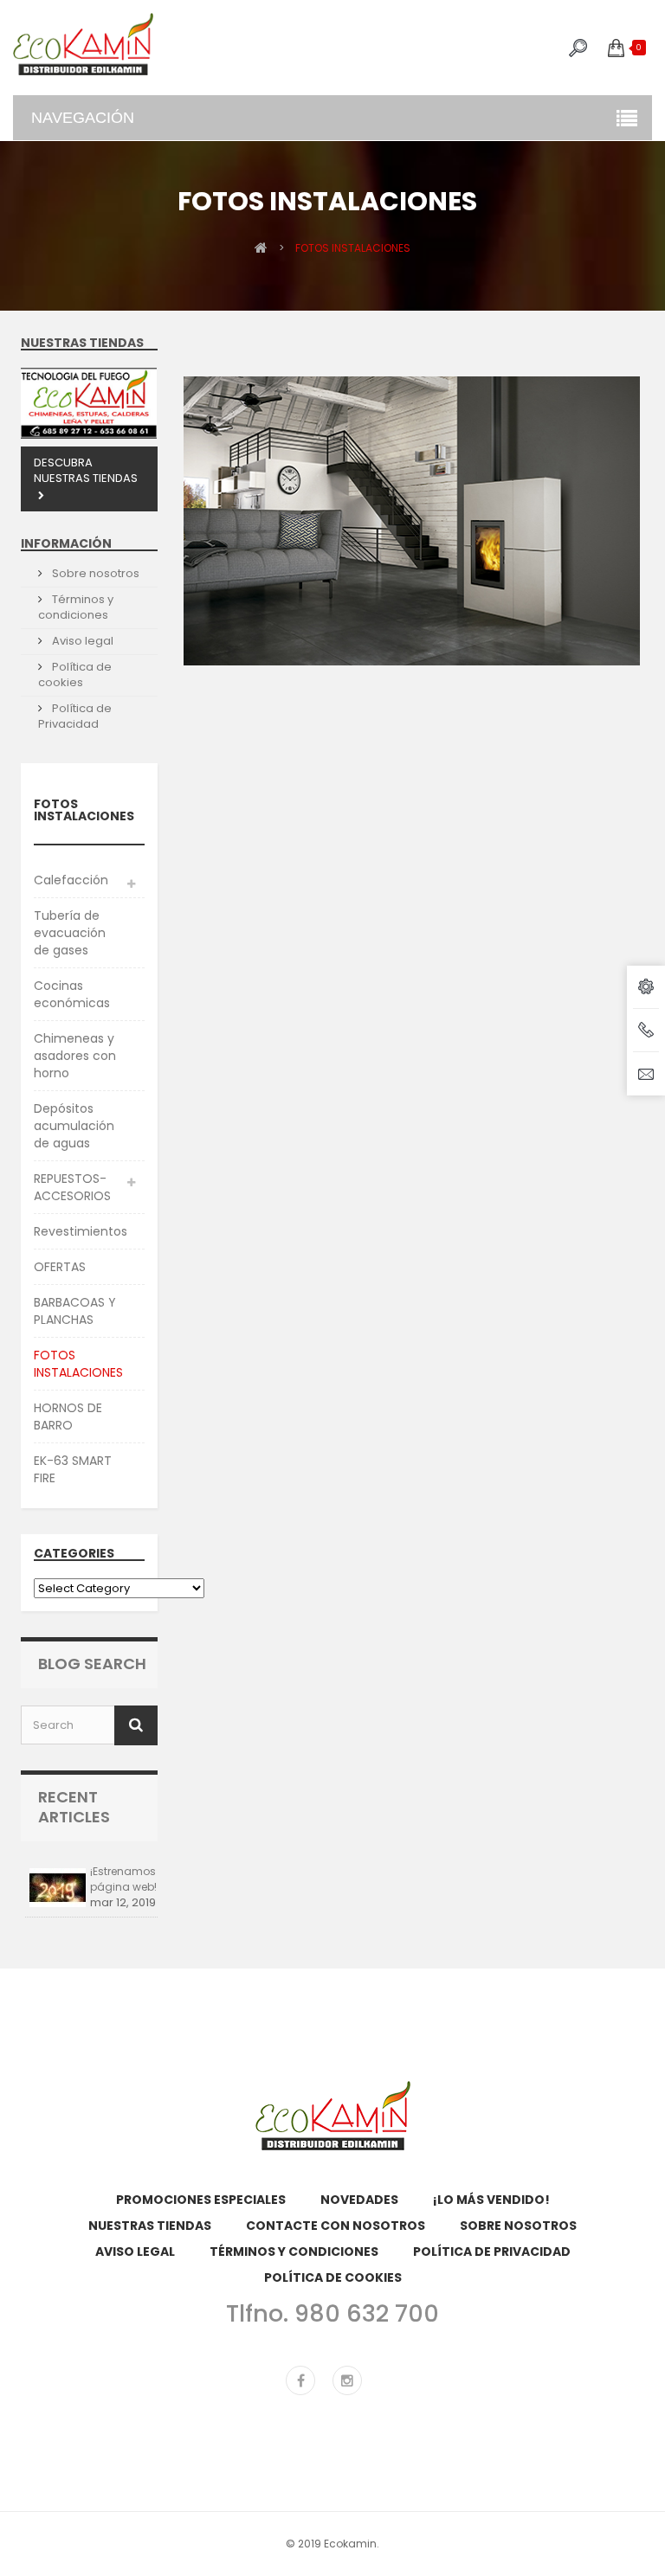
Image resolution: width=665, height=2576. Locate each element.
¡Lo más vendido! (491, 2200)
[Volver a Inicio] (261, 247)
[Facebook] (300, 2380)
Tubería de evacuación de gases (70, 933)
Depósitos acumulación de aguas (74, 1126)
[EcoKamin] (83, 44)
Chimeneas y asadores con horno (75, 1056)
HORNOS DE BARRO (68, 1416)
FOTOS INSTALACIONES (78, 1364)
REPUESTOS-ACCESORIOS (72, 1187)
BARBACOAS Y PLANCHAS (75, 1311)
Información (66, 543)
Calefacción (71, 880)
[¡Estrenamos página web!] (58, 1888)
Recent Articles (74, 1807)
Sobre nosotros (94, 573)
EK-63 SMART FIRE (73, 1469)
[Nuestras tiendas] (89, 403)
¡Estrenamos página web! (123, 1879)
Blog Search (92, 1664)
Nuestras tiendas (82, 343)
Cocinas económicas (72, 994)
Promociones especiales (201, 2200)
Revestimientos (81, 1231)
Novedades (359, 2200)
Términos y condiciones (76, 607)
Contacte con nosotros (336, 2226)
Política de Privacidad (75, 716)
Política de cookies (75, 675)
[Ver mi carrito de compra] (616, 48)
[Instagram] (347, 2380)
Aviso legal (81, 641)
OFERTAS (60, 1267)
